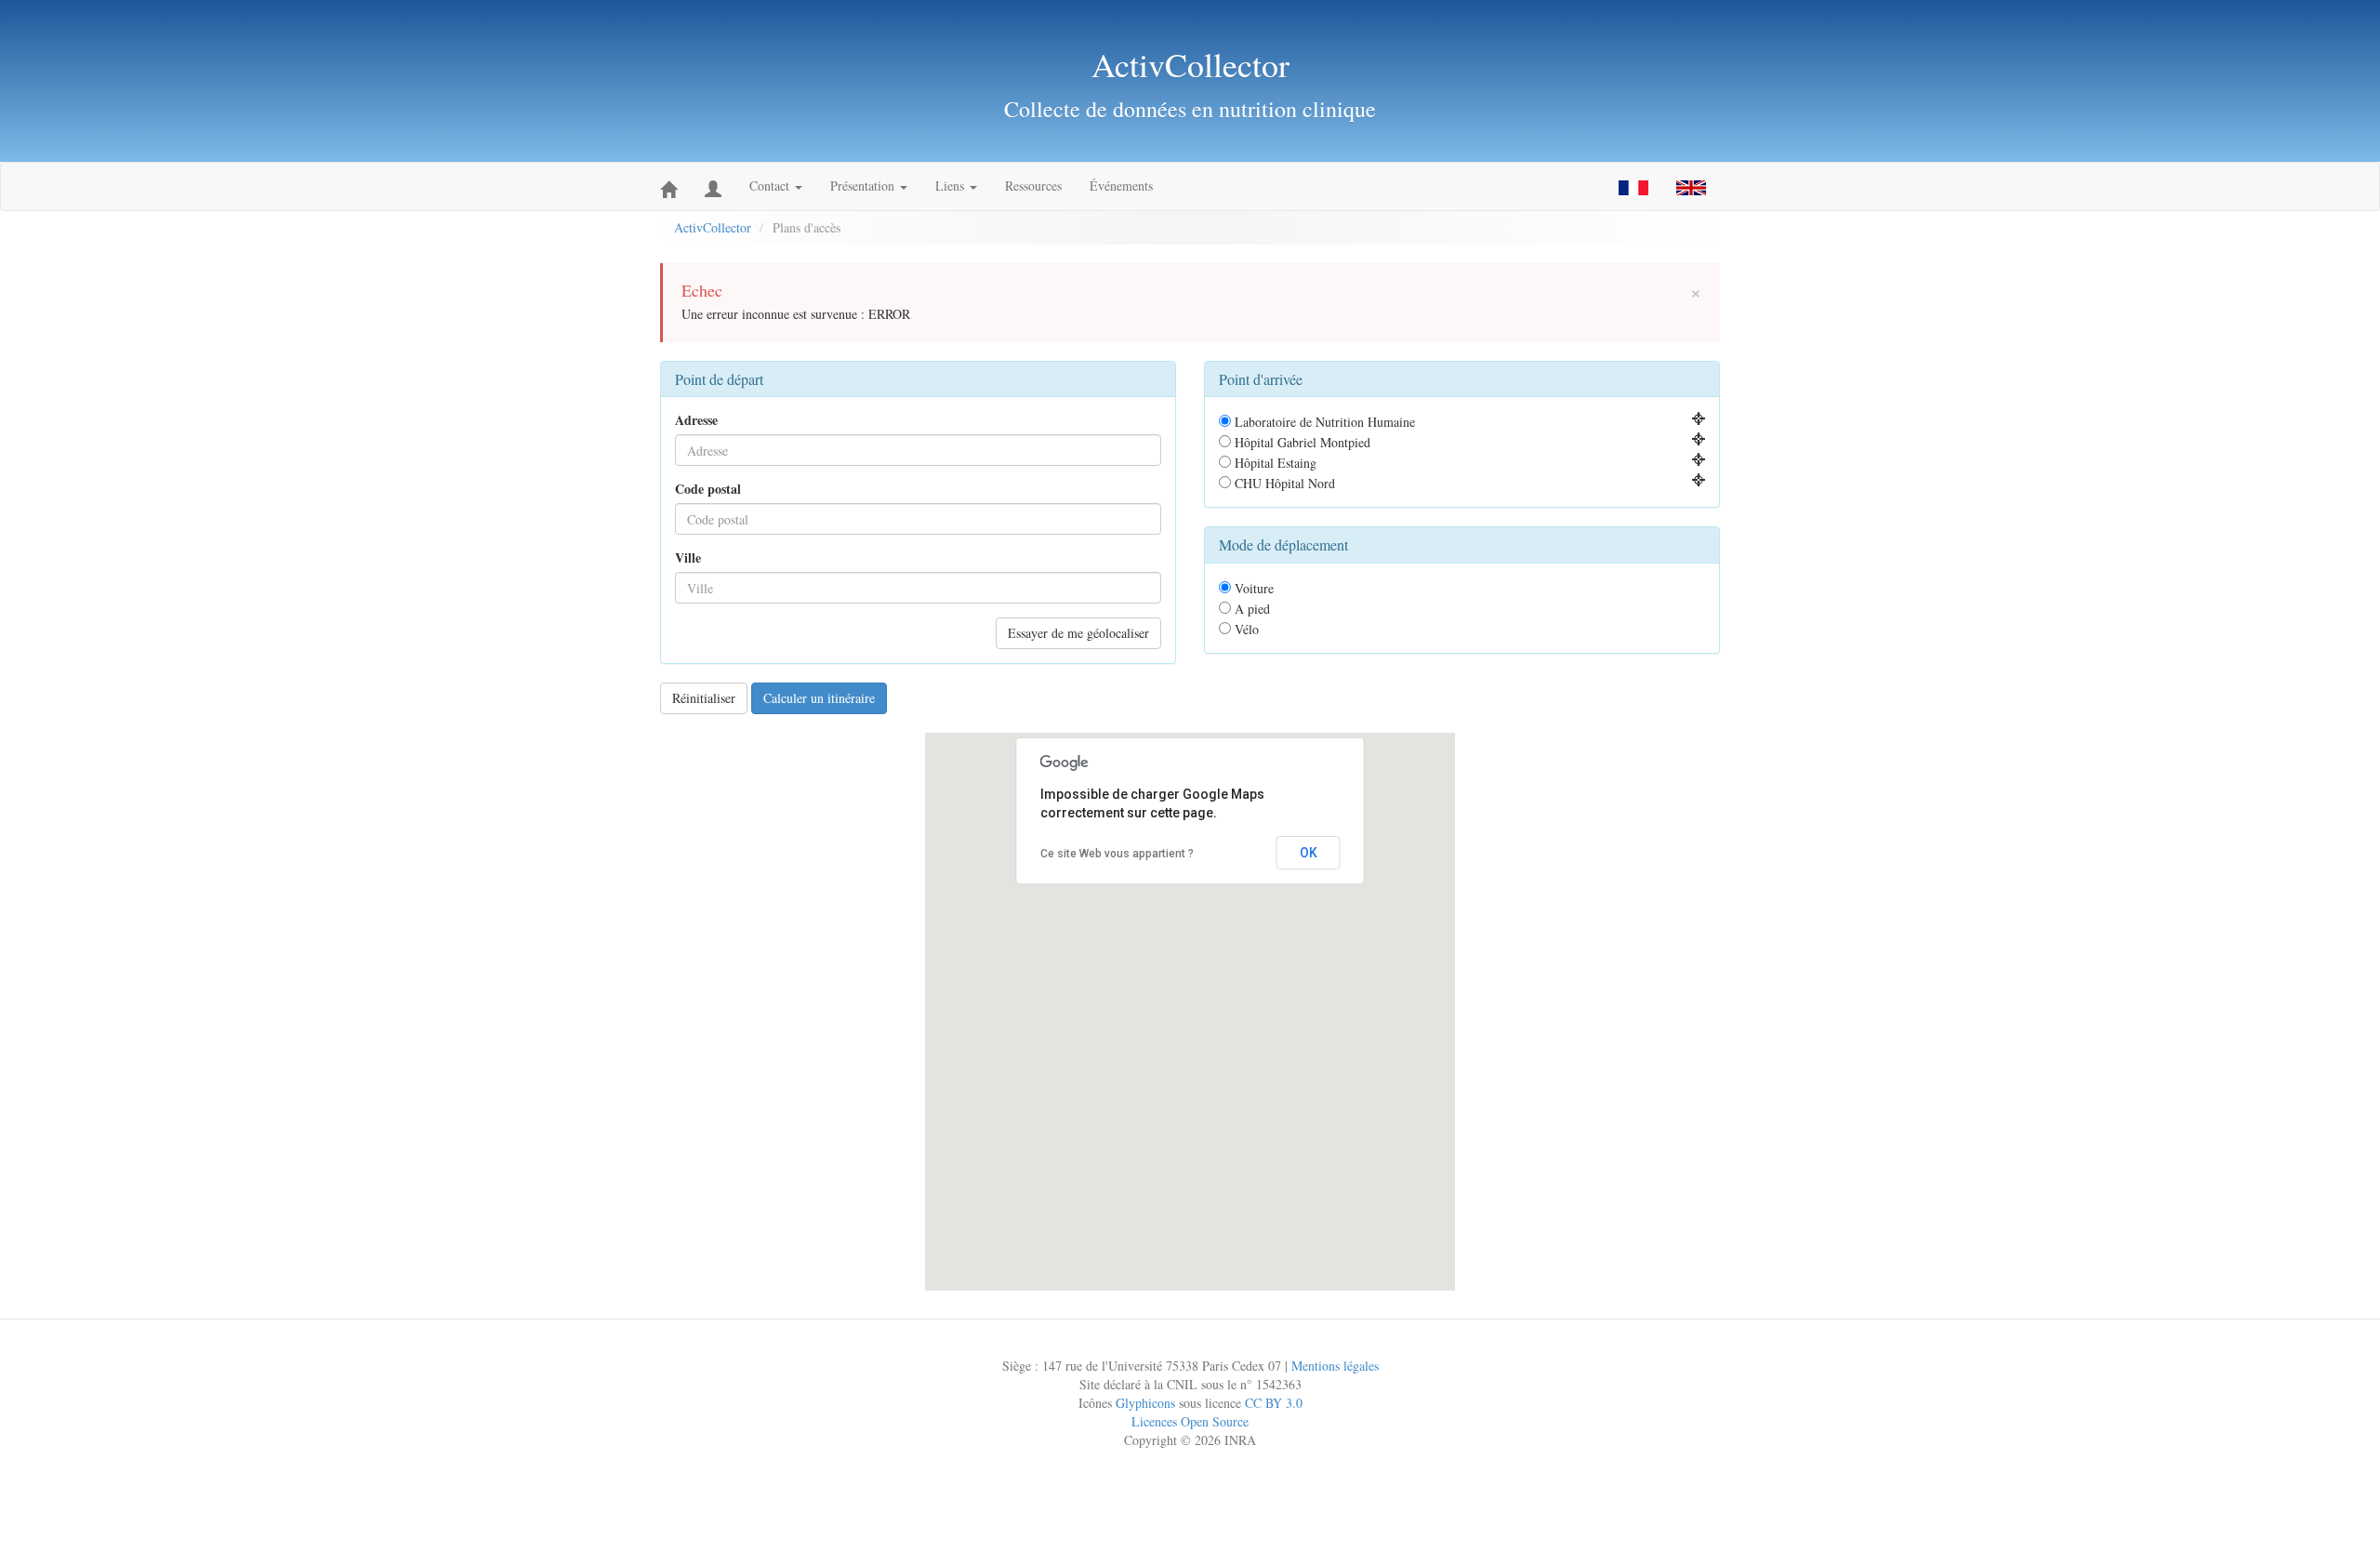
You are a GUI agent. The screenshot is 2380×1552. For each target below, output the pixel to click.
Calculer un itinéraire (819, 698)
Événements (1121, 186)
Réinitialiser (704, 698)
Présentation (864, 186)
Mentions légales (1335, 1366)
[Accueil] (668, 186)
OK (1309, 853)
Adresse (696, 420)
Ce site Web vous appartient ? (1117, 854)
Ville (688, 558)
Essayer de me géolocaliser (1078, 633)
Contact (771, 186)
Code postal (708, 489)
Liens (952, 186)
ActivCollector (713, 227)
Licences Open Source (1190, 1421)
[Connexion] (713, 186)
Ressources (1033, 186)
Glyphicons (1145, 1403)
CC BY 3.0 (1274, 1403)
